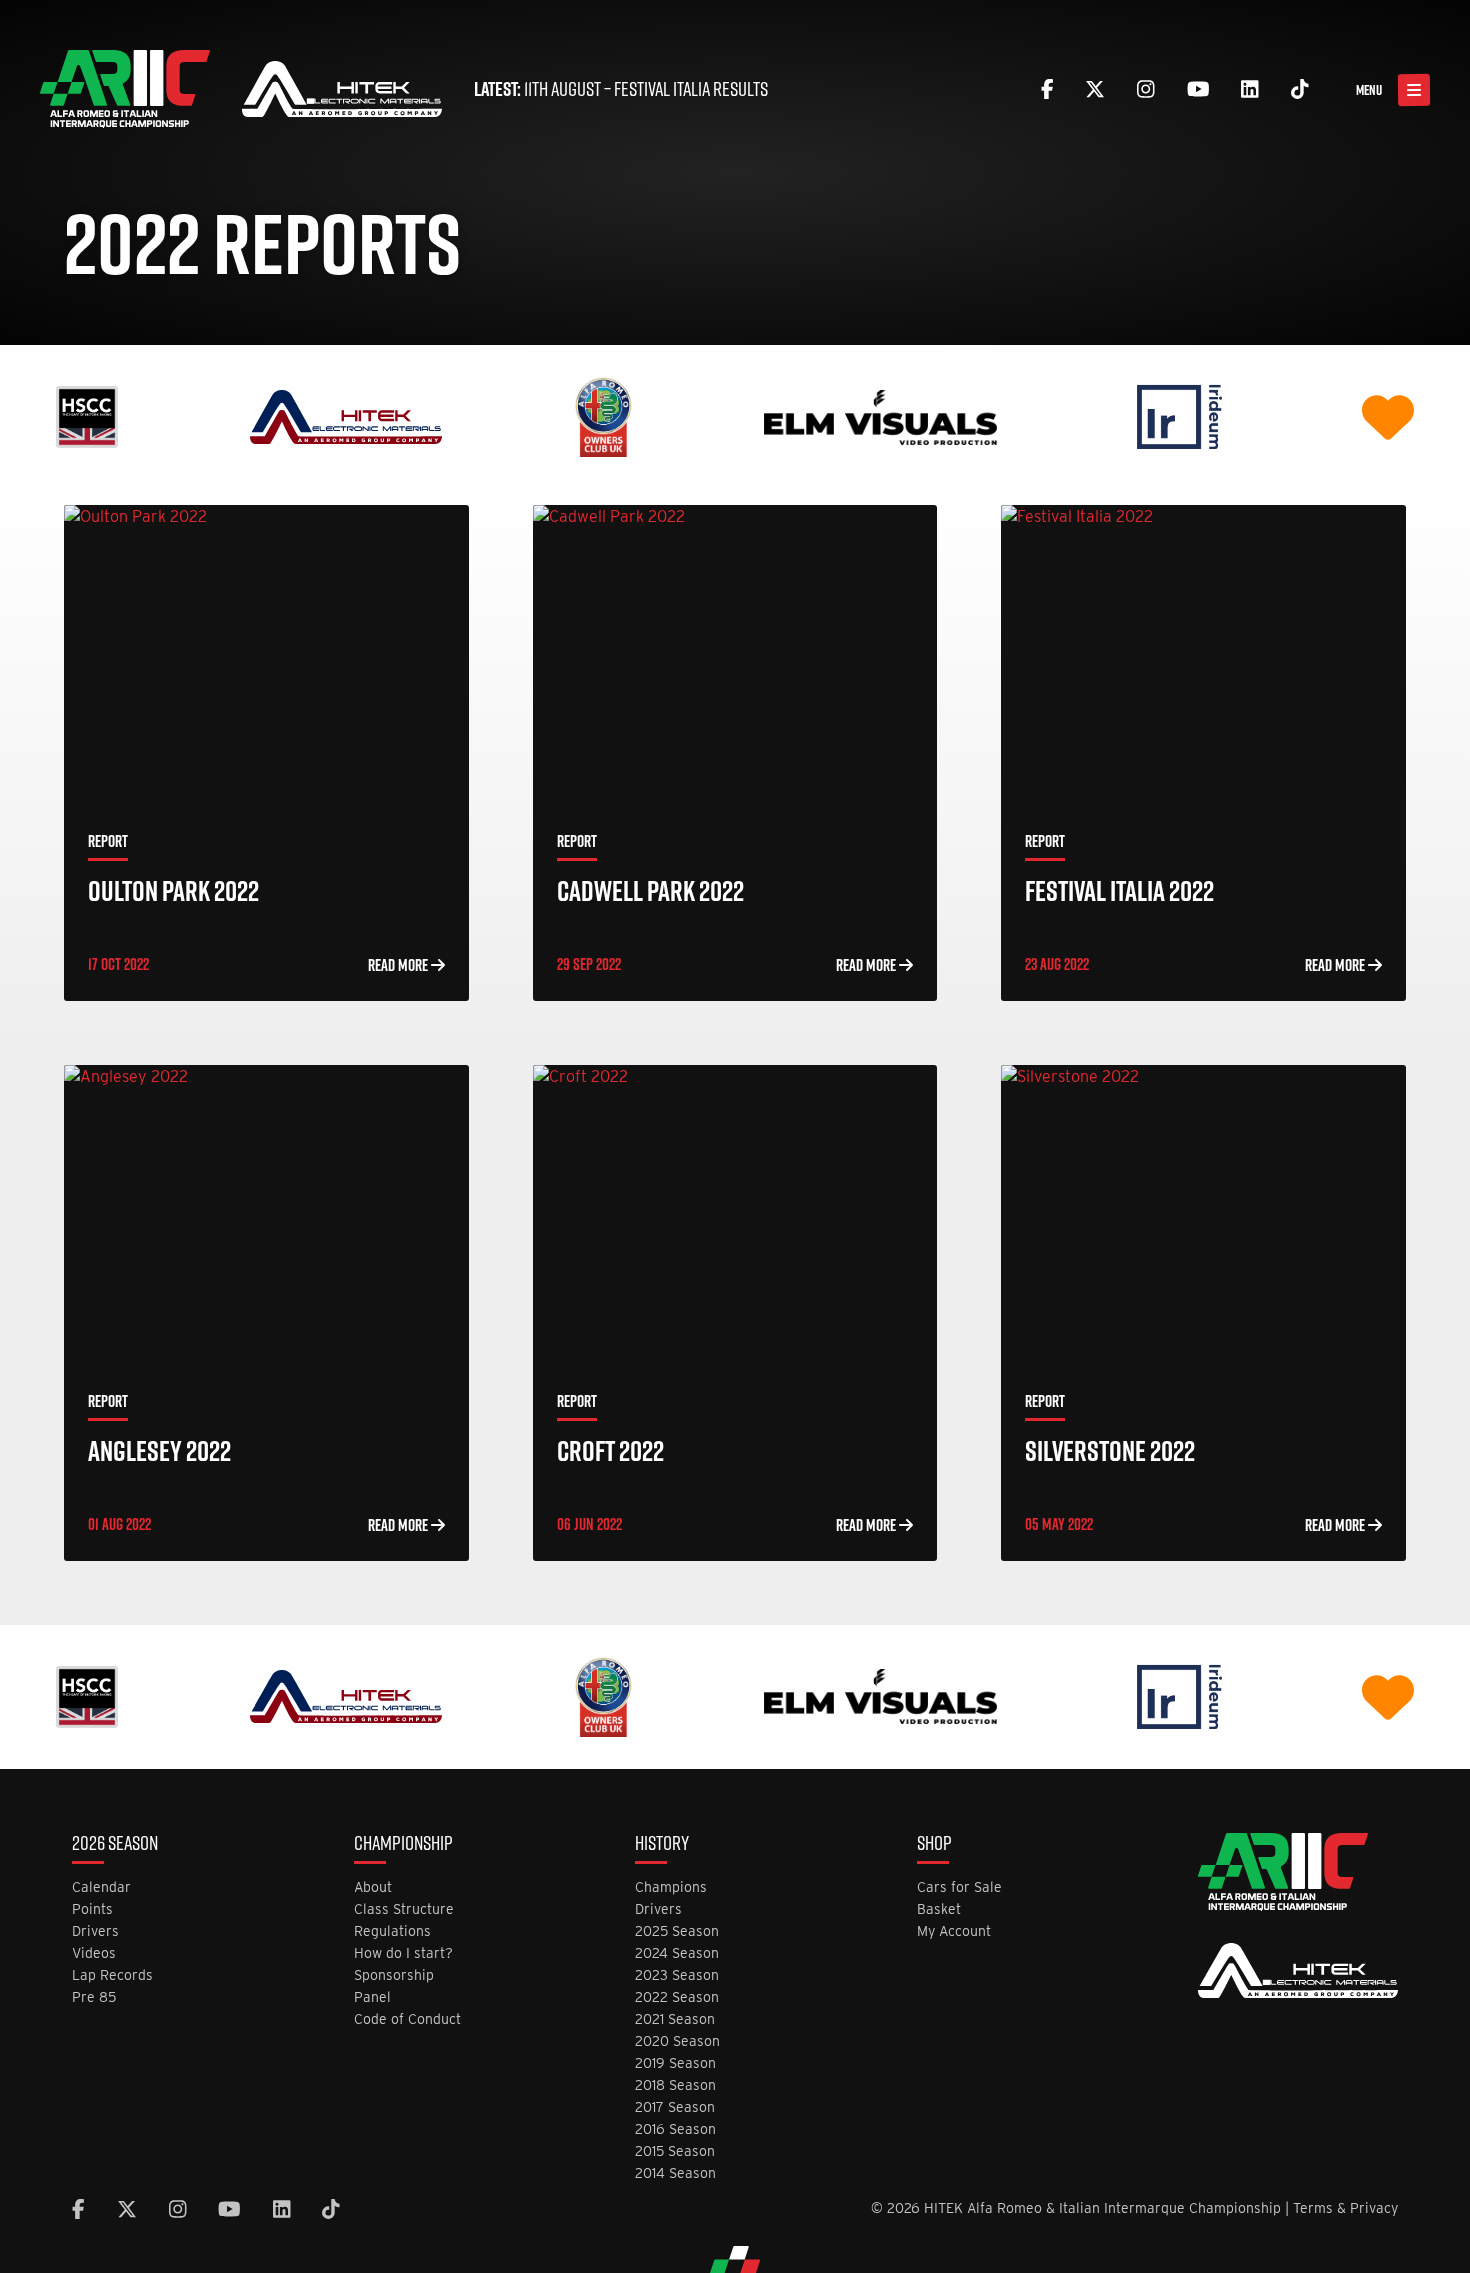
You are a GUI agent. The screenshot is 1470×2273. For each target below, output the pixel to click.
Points (92, 1909)
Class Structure (404, 1909)
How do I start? (403, 1953)
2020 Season (677, 2041)
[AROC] (603, 415)
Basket (939, 1909)
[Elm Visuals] (880, 415)
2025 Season (677, 1931)
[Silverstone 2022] (1203, 1215)
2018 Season (675, 2085)
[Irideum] (1179, 415)
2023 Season (677, 1975)
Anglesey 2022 (159, 1450)
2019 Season (675, 2063)
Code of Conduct (407, 2019)
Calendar (101, 1887)
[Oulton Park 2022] (266, 655)
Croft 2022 (610, 1450)
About (373, 1887)
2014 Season (675, 2173)
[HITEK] (346, 415)
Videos (94, 1953)
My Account (954, 1931)
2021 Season (675, 2019)
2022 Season (677, 1997)
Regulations (392, 1931)
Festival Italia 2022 (1119, 890)
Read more (399, 965)
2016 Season (675, 2129)
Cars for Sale (959, 1887)
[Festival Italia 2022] (1203, 655)
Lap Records (112, 1975)
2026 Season (115, 1845)
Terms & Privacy (1345, 2208)
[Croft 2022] (735, 1215)
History (662, 1845)
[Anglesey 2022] (266, 1215)
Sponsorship (394, 1975)
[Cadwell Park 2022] (735, 655)
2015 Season (675, 2151)
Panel (372, 1997)
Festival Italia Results (691, 89)
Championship (403, 1845)
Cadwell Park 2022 (650, 890)
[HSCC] (87, 415)
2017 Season (675, 2107)
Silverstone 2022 (1110, 1450)
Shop (934, 1845)
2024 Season (677, 1953)
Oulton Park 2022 (173, 890)
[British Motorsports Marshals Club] (1388, 415)
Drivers (95, 1931)
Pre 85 (94, 1997)
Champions (671, 1887)
